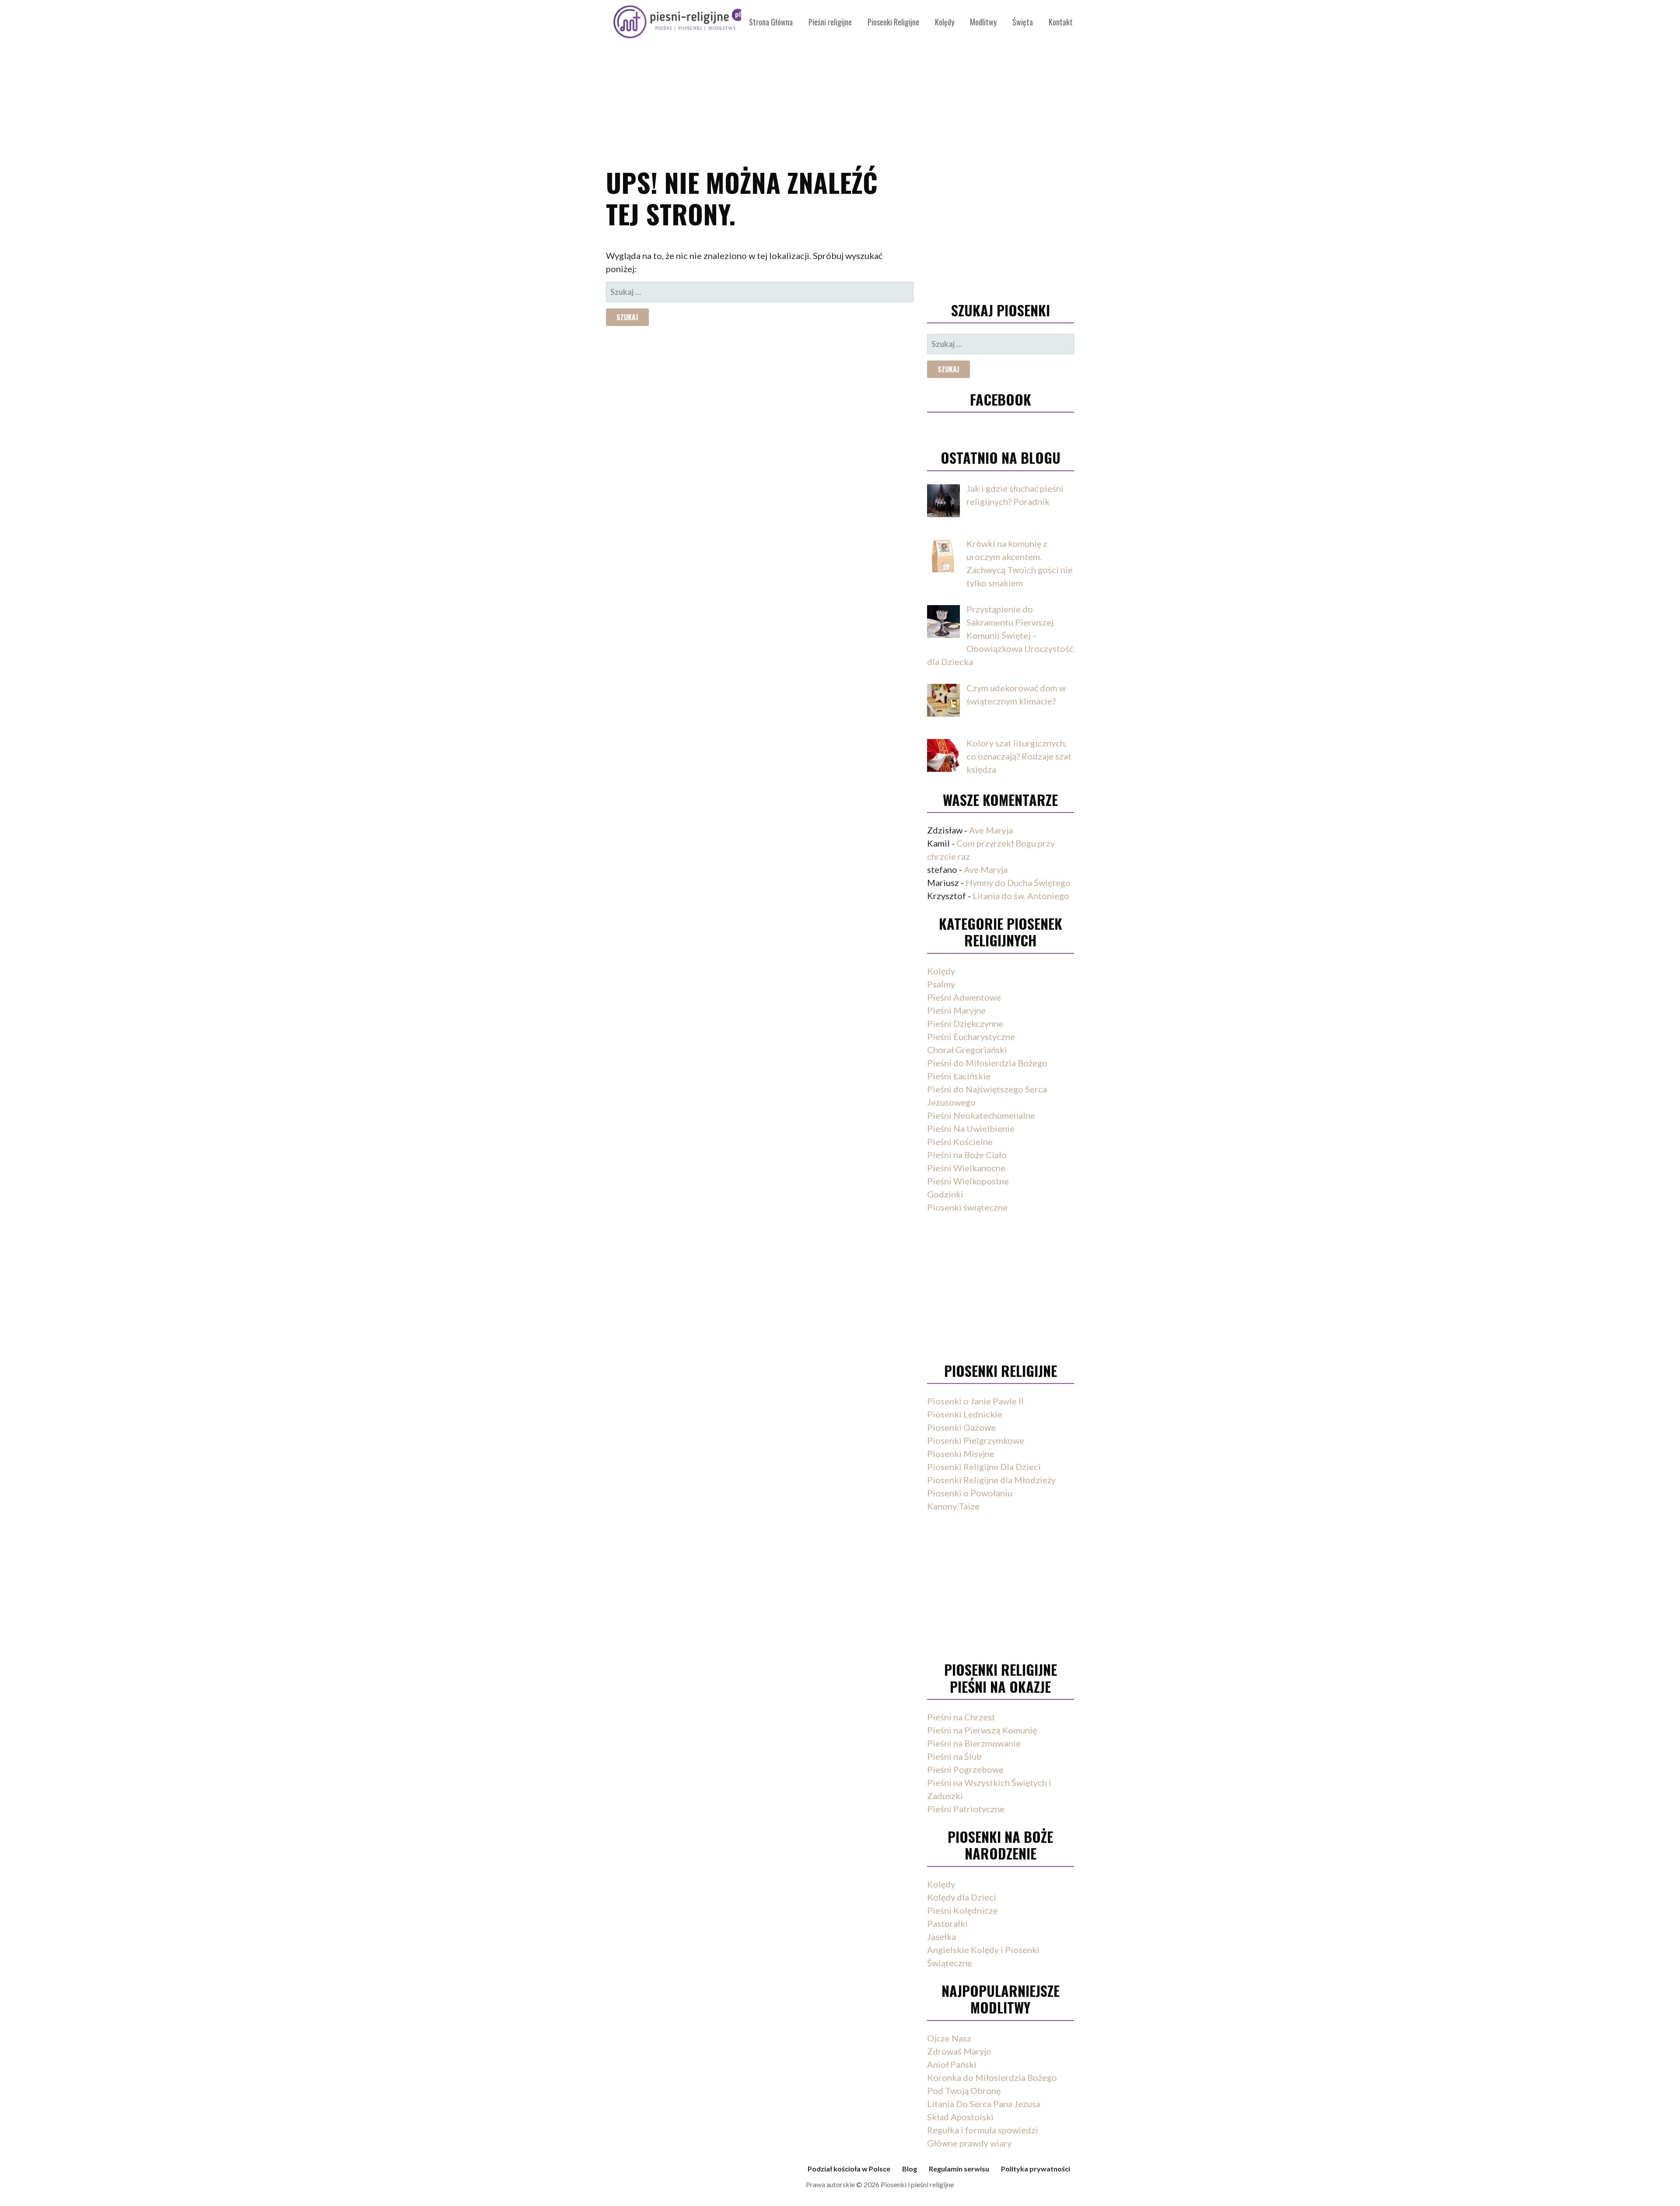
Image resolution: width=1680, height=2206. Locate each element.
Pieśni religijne (830, 22)
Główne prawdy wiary (969, 2143)
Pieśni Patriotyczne (966, 1809)
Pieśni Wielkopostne (968, 1181)
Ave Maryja (991, 830)
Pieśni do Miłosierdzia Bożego (987, 1063)
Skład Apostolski (960, 2117)
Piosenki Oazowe (961, 1427)
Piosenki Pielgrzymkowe (976, 1440)
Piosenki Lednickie (965, 1414)
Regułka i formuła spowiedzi (983, 2130)
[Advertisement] (840, 79)
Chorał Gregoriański (967, 1050)
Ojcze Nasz (949, 2038)
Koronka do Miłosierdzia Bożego (992, 2077)
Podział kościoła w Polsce (849, 2169)
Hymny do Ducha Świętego (1018, 882)
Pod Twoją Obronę (964, 2090)
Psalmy (941, 984)
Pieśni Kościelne (960, 1142)
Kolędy (945, 22)
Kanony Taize (953, 1506)
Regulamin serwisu (959, 2169)
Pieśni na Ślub (954, 1756)
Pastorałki (947, 1923)
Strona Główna (771, 22)
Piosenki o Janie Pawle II (975, 1401)
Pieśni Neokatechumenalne (981, 1115)
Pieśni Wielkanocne (966, 1168)
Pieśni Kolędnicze (962, 1910)
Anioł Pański (952, 2064)
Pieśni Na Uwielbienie (971, 1128)
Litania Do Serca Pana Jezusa (984, 2104)
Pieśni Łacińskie (959, 1076)
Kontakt (1061, 22)
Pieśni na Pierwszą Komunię (982, 1730)
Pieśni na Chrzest (961, 1717)
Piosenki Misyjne (961, 1453)
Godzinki (945, 1194)
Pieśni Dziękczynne (965, 1023)
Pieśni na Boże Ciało (967, 1155)
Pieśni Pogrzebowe (965, 1769)
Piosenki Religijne (893, 22)
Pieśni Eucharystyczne (971, 1036)
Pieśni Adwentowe (964, 997)
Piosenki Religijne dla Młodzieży (991, 1480)
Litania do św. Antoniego (1021, 896)
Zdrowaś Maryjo (959, 2051)
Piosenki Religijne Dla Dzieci (984, 1467)
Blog (910, 2169)
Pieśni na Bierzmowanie (974, 1743)
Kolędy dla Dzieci (962, 1897)
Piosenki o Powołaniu (970, 1493)
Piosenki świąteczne (967, 1207)
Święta (1023, 22)
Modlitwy (983, 22)
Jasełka (941, 1936)
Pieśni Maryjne (956, 1010)
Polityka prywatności (1036, 2169)
